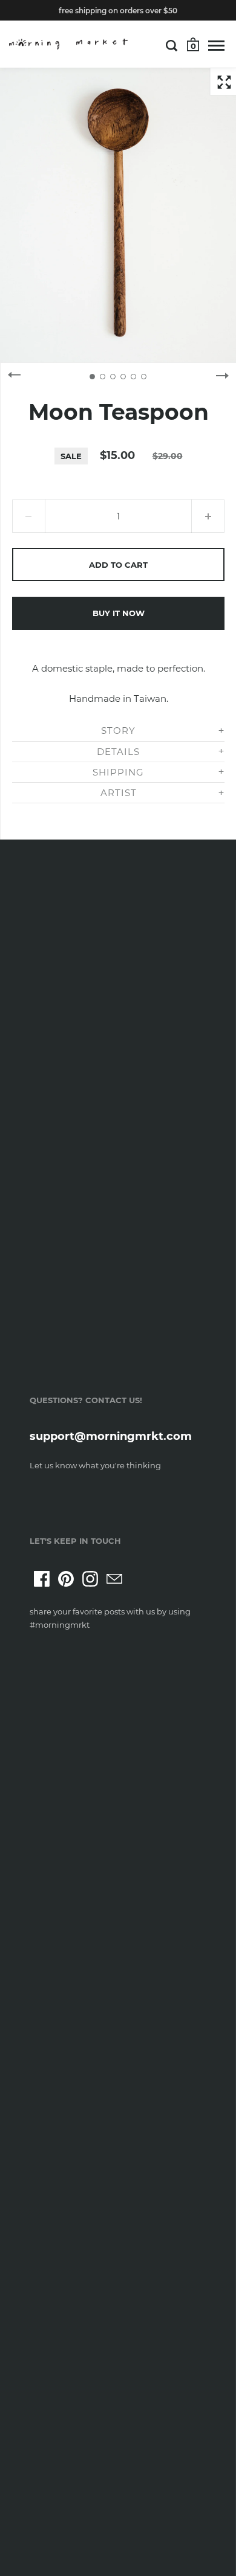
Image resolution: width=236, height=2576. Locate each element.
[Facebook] (42, 1579)
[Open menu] (216, 45)
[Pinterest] (66, 1579)
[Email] (114, 1579)
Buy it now (119, 613)
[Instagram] (90, 1579)
